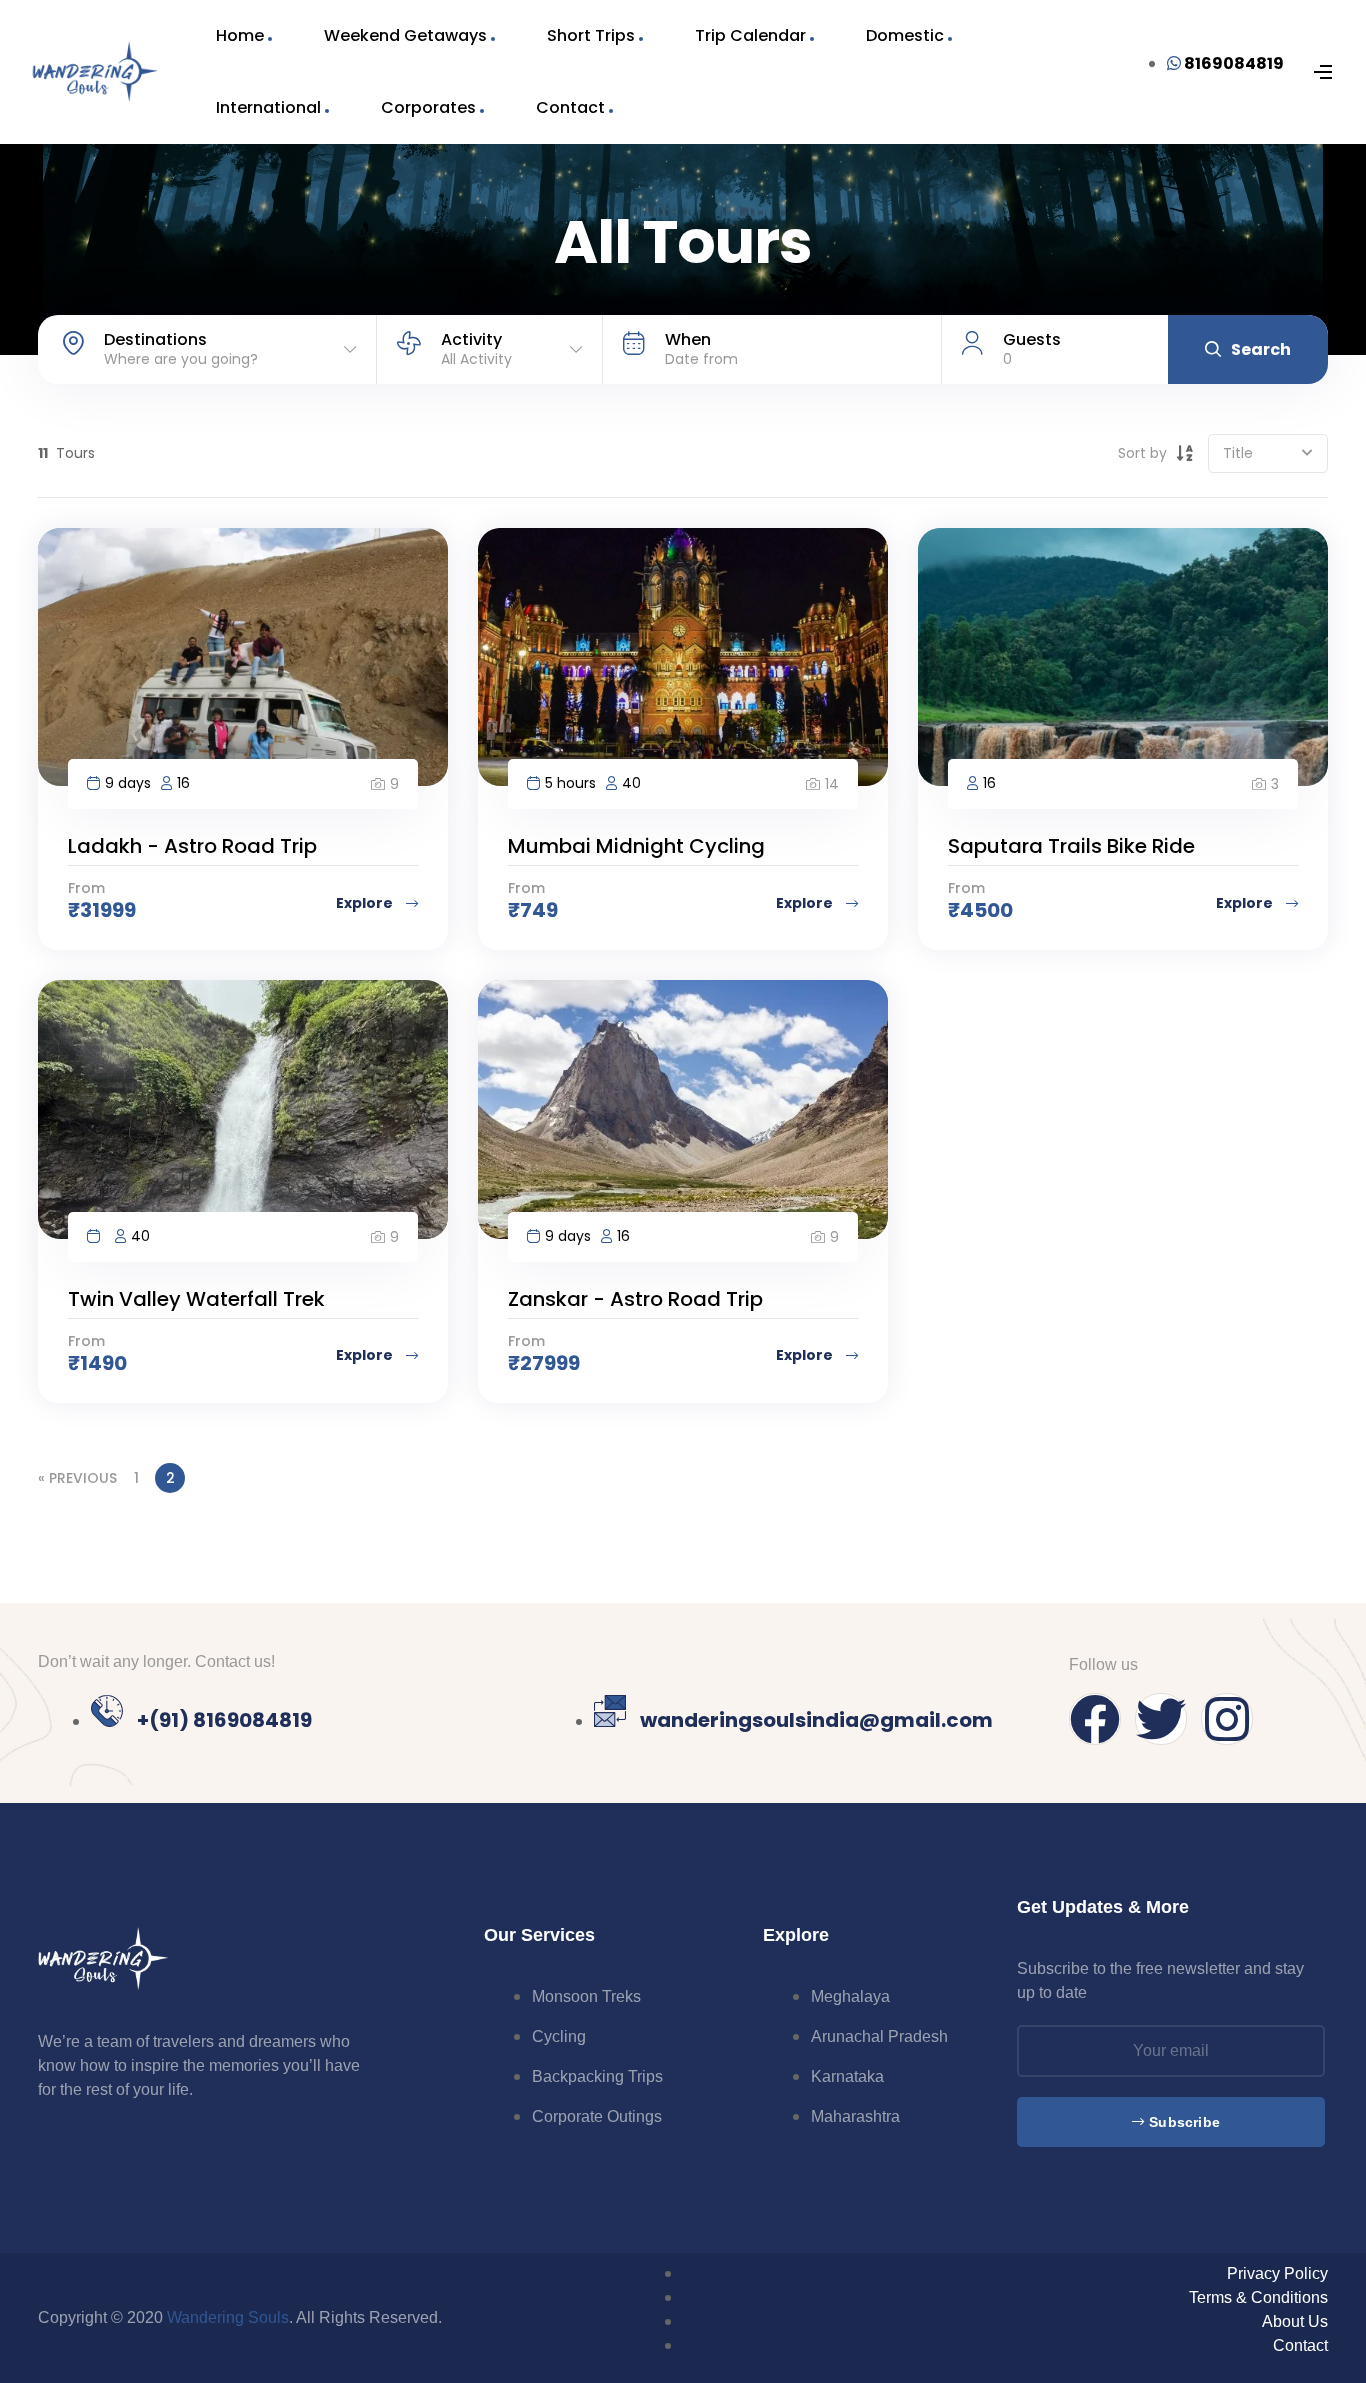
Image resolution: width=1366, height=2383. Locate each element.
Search (1261, 349)
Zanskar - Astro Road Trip (635, 1299)
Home (240, 35)
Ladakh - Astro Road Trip (192, 846)
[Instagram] (1227, 1719)
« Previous (77, 1478)
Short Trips (591, 35)
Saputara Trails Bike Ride (1071, 846)
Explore (366, 903)
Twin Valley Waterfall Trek (196, 1299)
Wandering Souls (228, 2317)
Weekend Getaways (405, 35)
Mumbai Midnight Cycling (636, 846)
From (86, 888)
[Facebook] (1095, 1719)
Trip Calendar (750, 35)
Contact (570, 107)
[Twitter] (1161, 1719)
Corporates (428, 107)
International (268, 107)
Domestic (905, 35)
